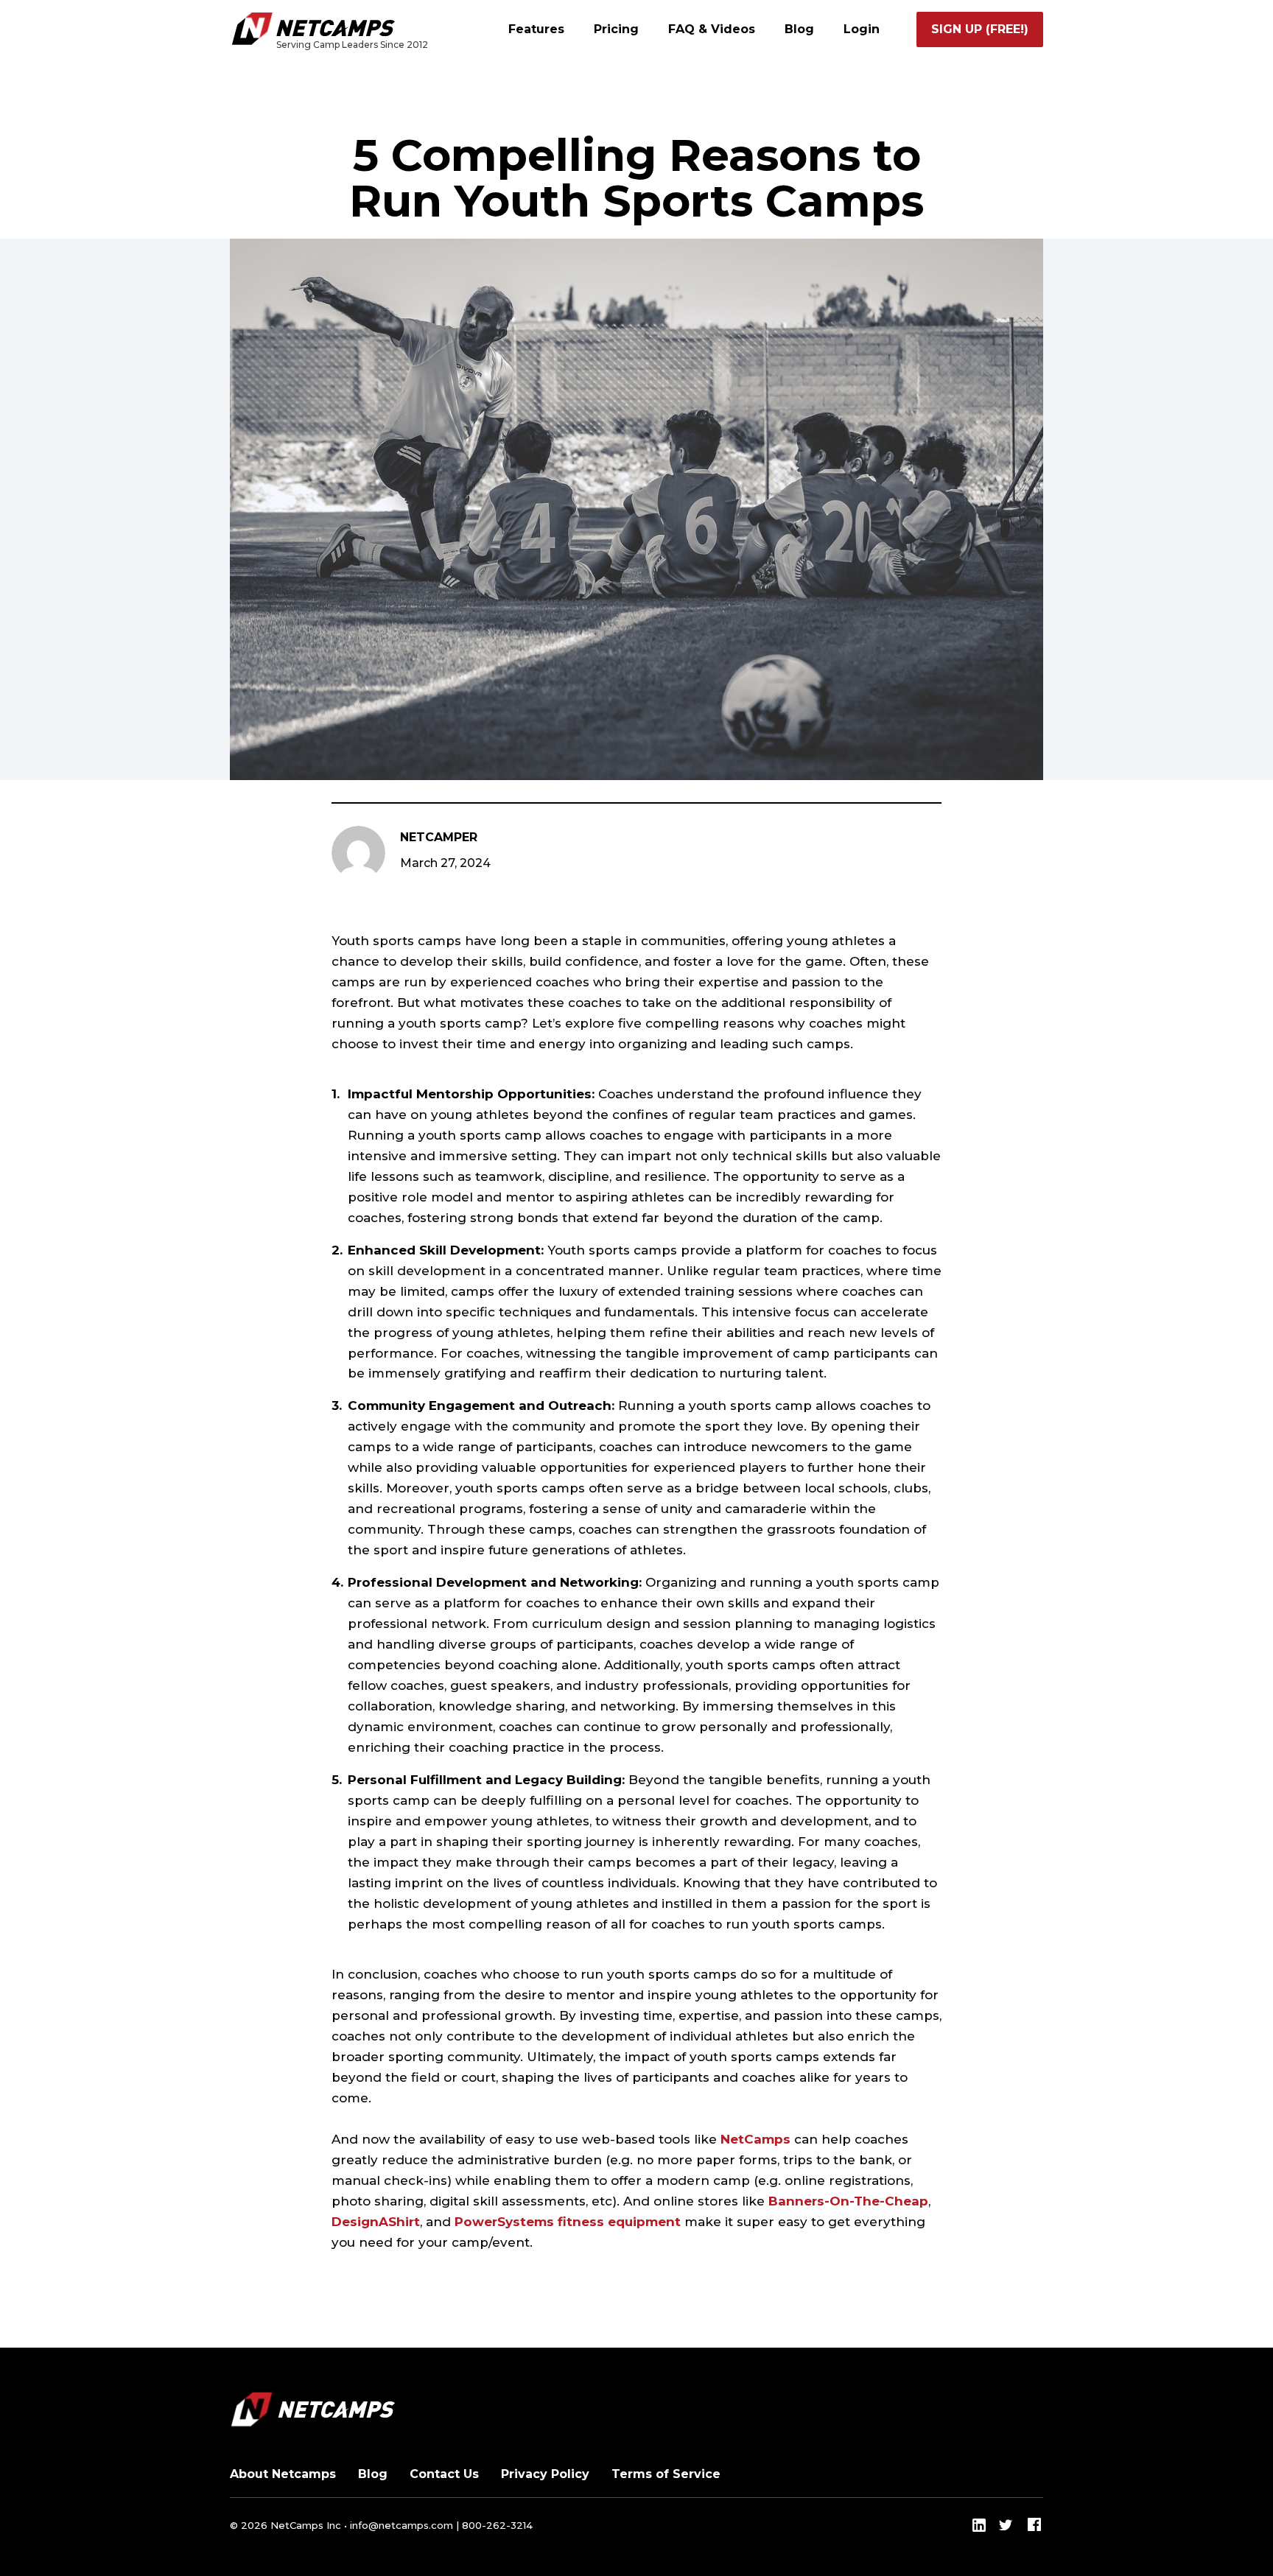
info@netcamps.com (401, 2525)
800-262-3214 (497, 2525)
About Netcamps (283, 2474)
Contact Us (444, 2474)
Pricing (616, 29)
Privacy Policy (545, 2474)
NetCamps (755, 2139)
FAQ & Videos (712, 29)
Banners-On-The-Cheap (848, 2201)
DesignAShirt (376, 2222)
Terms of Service (666, 2474)
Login (862, 29)
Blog (799, 29)
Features (536, 29)
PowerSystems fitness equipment (568, 2222)
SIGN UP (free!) (980, 29)
